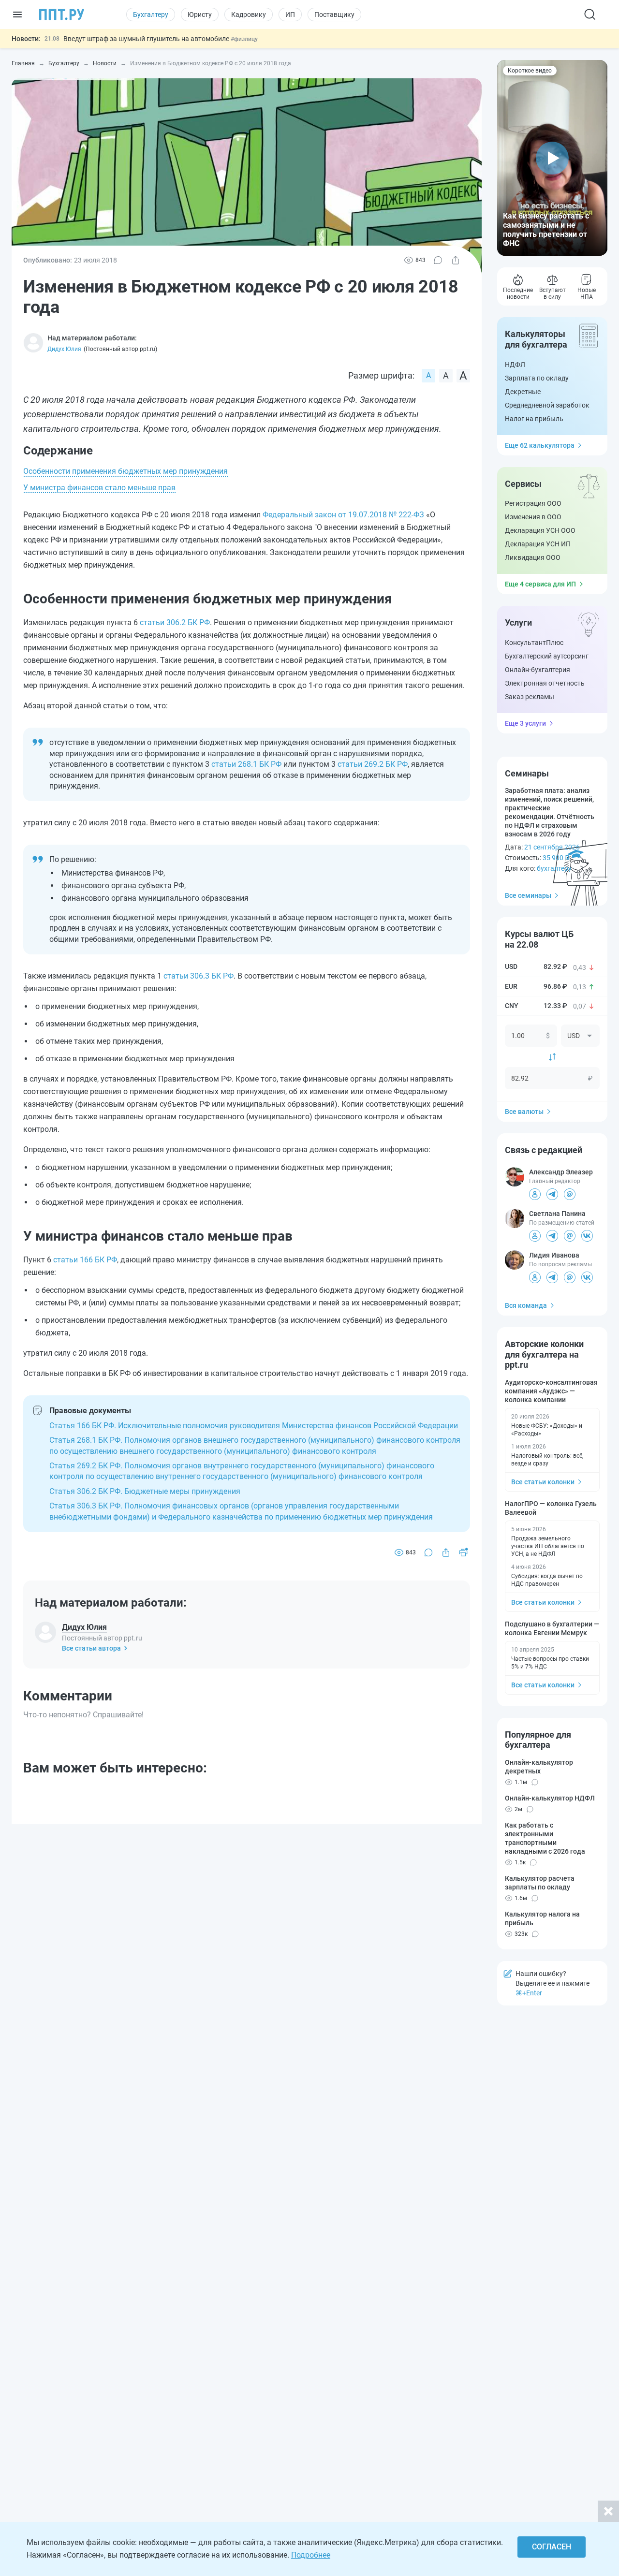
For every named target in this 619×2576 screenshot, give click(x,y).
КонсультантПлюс (534, 643)
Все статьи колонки (543, 1482)
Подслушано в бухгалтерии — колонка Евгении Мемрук (552, 1628)
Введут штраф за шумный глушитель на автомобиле (147, 39)
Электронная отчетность (545, 683)
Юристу (200, 15)
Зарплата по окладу (537, 378)
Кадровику (249, 15)
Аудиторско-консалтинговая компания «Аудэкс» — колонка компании (551, 1391)
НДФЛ (515, 365)
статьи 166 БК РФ (85, 1260)
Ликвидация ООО (533, 557)
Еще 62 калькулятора (540, 445)
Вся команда (526, 1305)
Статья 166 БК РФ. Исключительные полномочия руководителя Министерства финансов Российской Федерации (254, 1426)
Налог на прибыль (534, 419)
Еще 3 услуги (525, 723)
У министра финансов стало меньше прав (99, 488)
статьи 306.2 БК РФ (175, 622)
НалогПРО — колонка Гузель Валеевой (551, 1508)
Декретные (523, 392)
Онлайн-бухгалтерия (538, 670)
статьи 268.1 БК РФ (246, 764)
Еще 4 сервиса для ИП (540, 584)
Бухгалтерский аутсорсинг (547, 656)
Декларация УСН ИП (538, 544)
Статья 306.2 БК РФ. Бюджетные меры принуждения (145, 1491)
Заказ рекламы (530, 697)
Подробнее (311, 2555)
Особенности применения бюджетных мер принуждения (125, 471)
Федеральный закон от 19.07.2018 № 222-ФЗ (343, 515)
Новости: (26, 39)
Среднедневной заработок (547, 405)
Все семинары (528, 895)
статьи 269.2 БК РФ (373, 764)
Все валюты (524, 1112)
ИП (290, 15)
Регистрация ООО (533, 503)
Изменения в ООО (533, 517)
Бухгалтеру (151, 15)
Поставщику (334, 15)
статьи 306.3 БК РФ (199, 976)
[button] (552, 158)
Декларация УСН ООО (540, 530)
